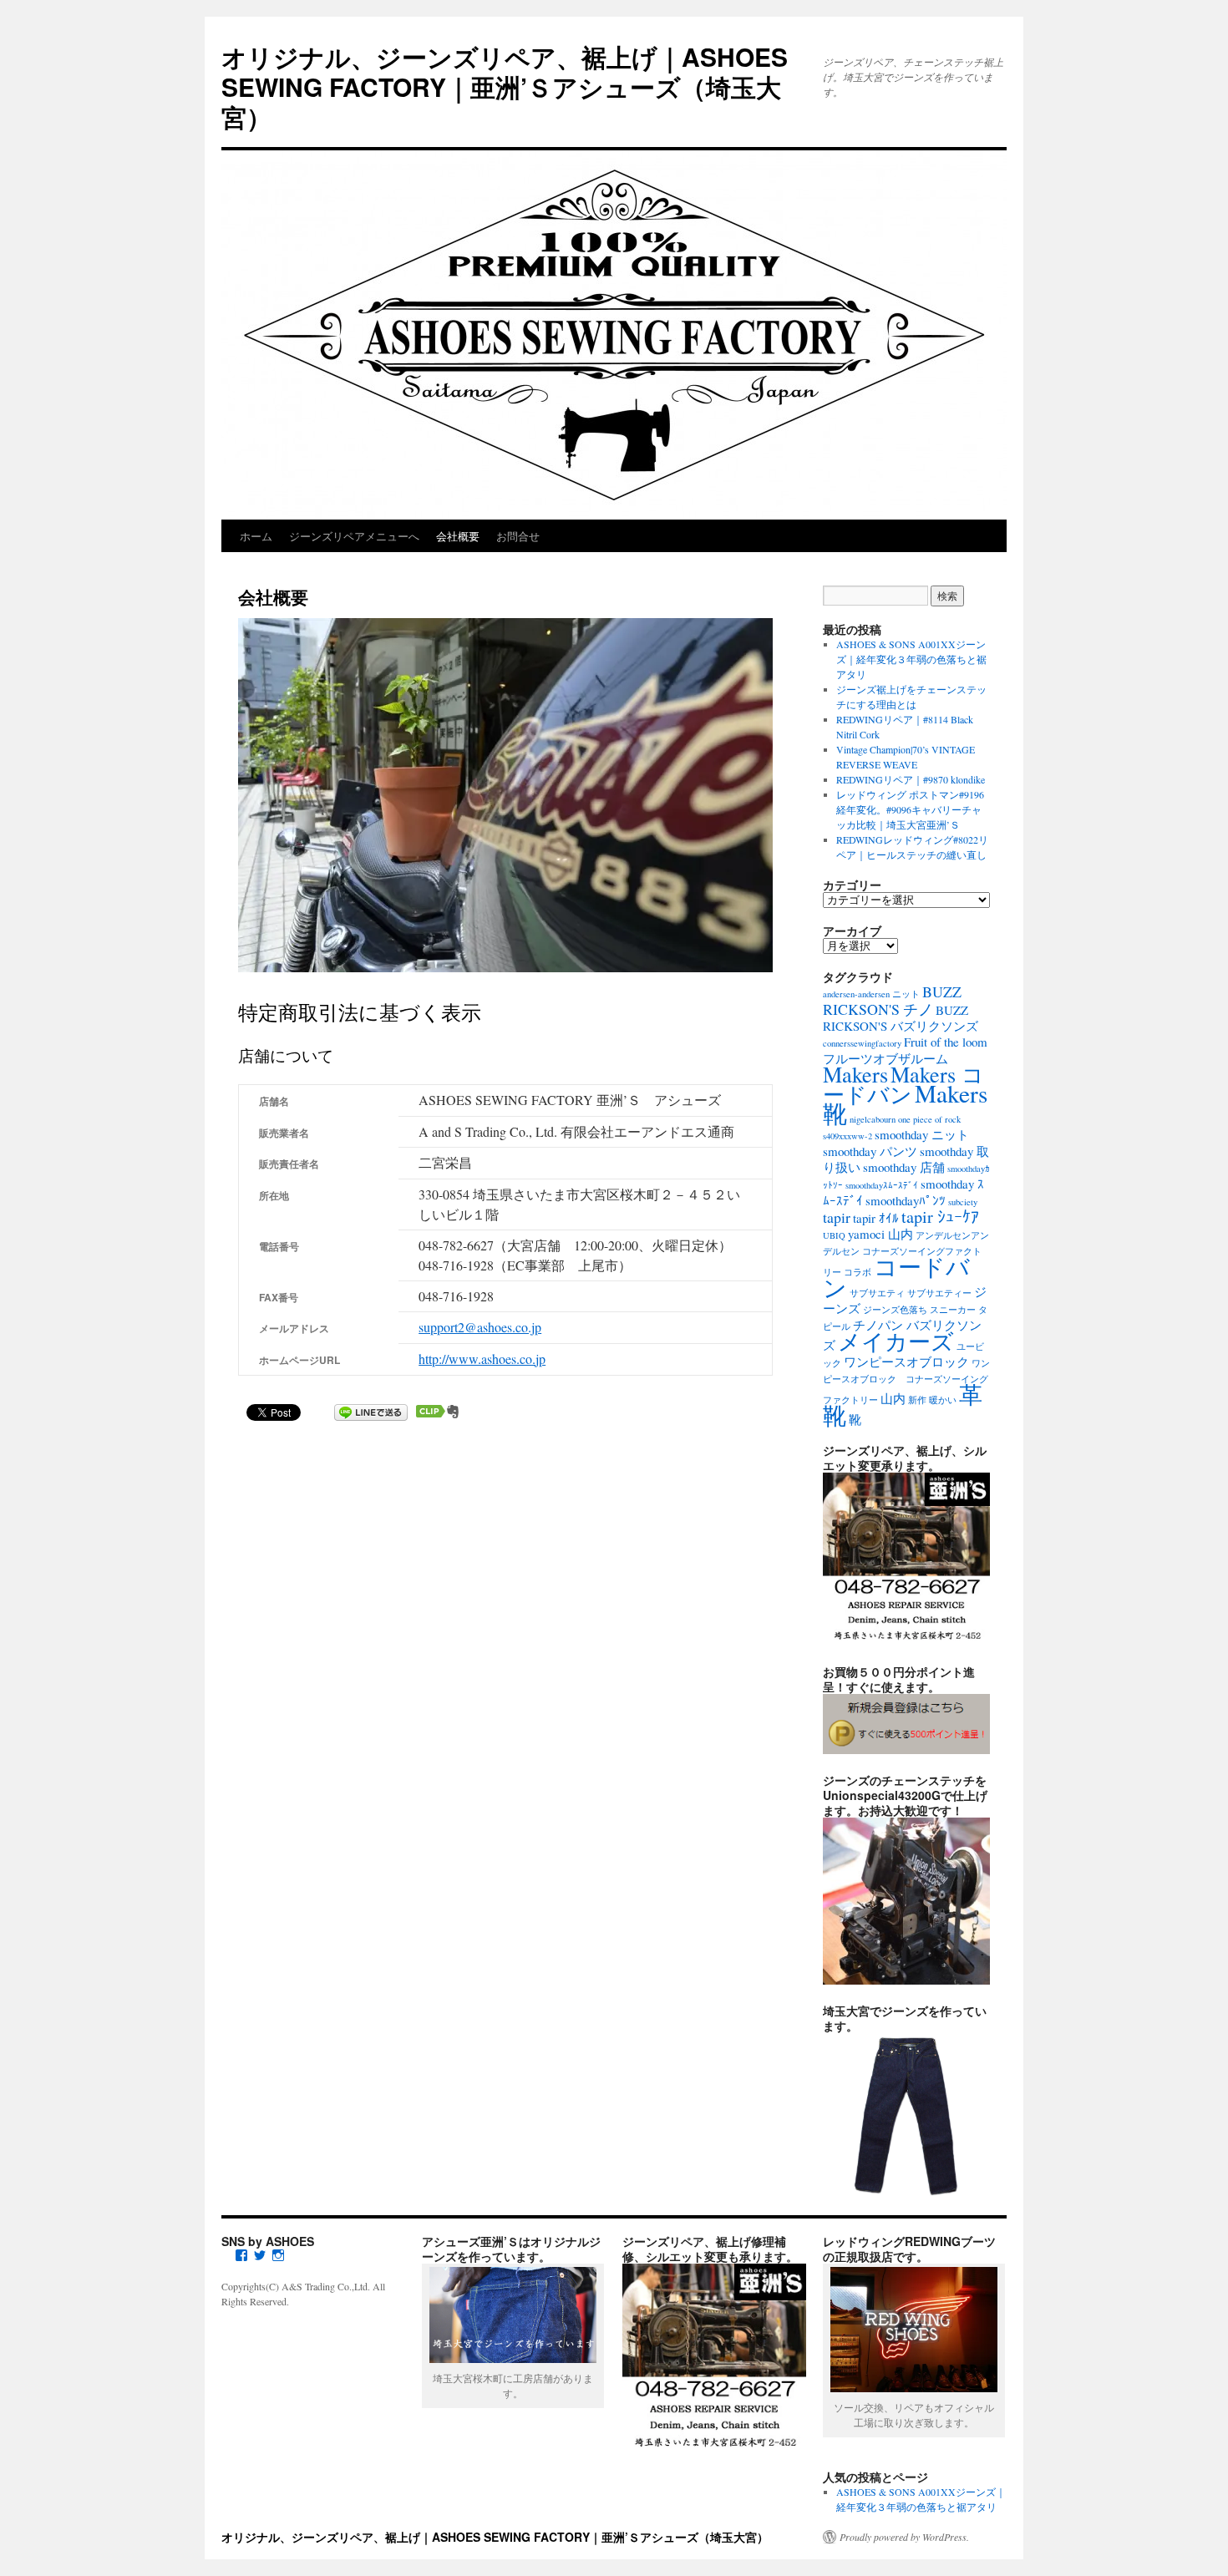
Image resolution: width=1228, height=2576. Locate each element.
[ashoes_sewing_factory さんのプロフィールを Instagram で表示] (278, 2255)
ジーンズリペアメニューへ (354, 536)
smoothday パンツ (870, 1151)
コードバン (896, 1277)
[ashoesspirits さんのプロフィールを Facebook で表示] (241, 2255)
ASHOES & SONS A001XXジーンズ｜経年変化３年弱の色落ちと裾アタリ (911, 659)
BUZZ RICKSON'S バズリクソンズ (901, 1018)
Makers (855, 1074)
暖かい (943, 1400)
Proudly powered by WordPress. (904, 2537)
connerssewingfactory (862, 1043)
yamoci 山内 (880, 1234)
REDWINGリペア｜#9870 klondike (911, 779)
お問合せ (518, 536)
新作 (917, 1400)
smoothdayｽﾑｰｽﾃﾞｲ (882, 1185)
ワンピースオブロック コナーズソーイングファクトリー (906, 1382)
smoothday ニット (922, 1134)
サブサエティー (939, 1293)
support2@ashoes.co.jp (480, 1327)
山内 (893, 1398)
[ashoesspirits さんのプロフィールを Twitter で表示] (260, 2255)
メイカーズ (896, 1341)
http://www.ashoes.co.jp (482, 1359)
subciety (963, 1202)
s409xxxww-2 (847, 1136)
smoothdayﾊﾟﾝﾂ (906, 1200)
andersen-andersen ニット (871, 994)
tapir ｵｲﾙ (876, 1218)
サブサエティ (877, 1293)
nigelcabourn (873, 1119)
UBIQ (834, 1235)
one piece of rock (929, 1119)
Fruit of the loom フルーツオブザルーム (905, 1050)
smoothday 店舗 (904, 1167)
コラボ (858, 1272)
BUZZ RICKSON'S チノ (892, 1000)
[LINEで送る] (371, 1411)
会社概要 (458, 536)
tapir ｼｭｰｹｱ (940, 1217)
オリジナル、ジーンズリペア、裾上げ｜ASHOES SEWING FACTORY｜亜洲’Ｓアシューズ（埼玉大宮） (505, 86)
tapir (837, 1217)
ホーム (256, 536)
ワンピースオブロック (906, 1362)
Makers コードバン (903, 1084)
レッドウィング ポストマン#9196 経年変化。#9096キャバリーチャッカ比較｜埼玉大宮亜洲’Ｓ (910, 809)
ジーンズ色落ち (895, 1310)
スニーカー (953, 1310)
